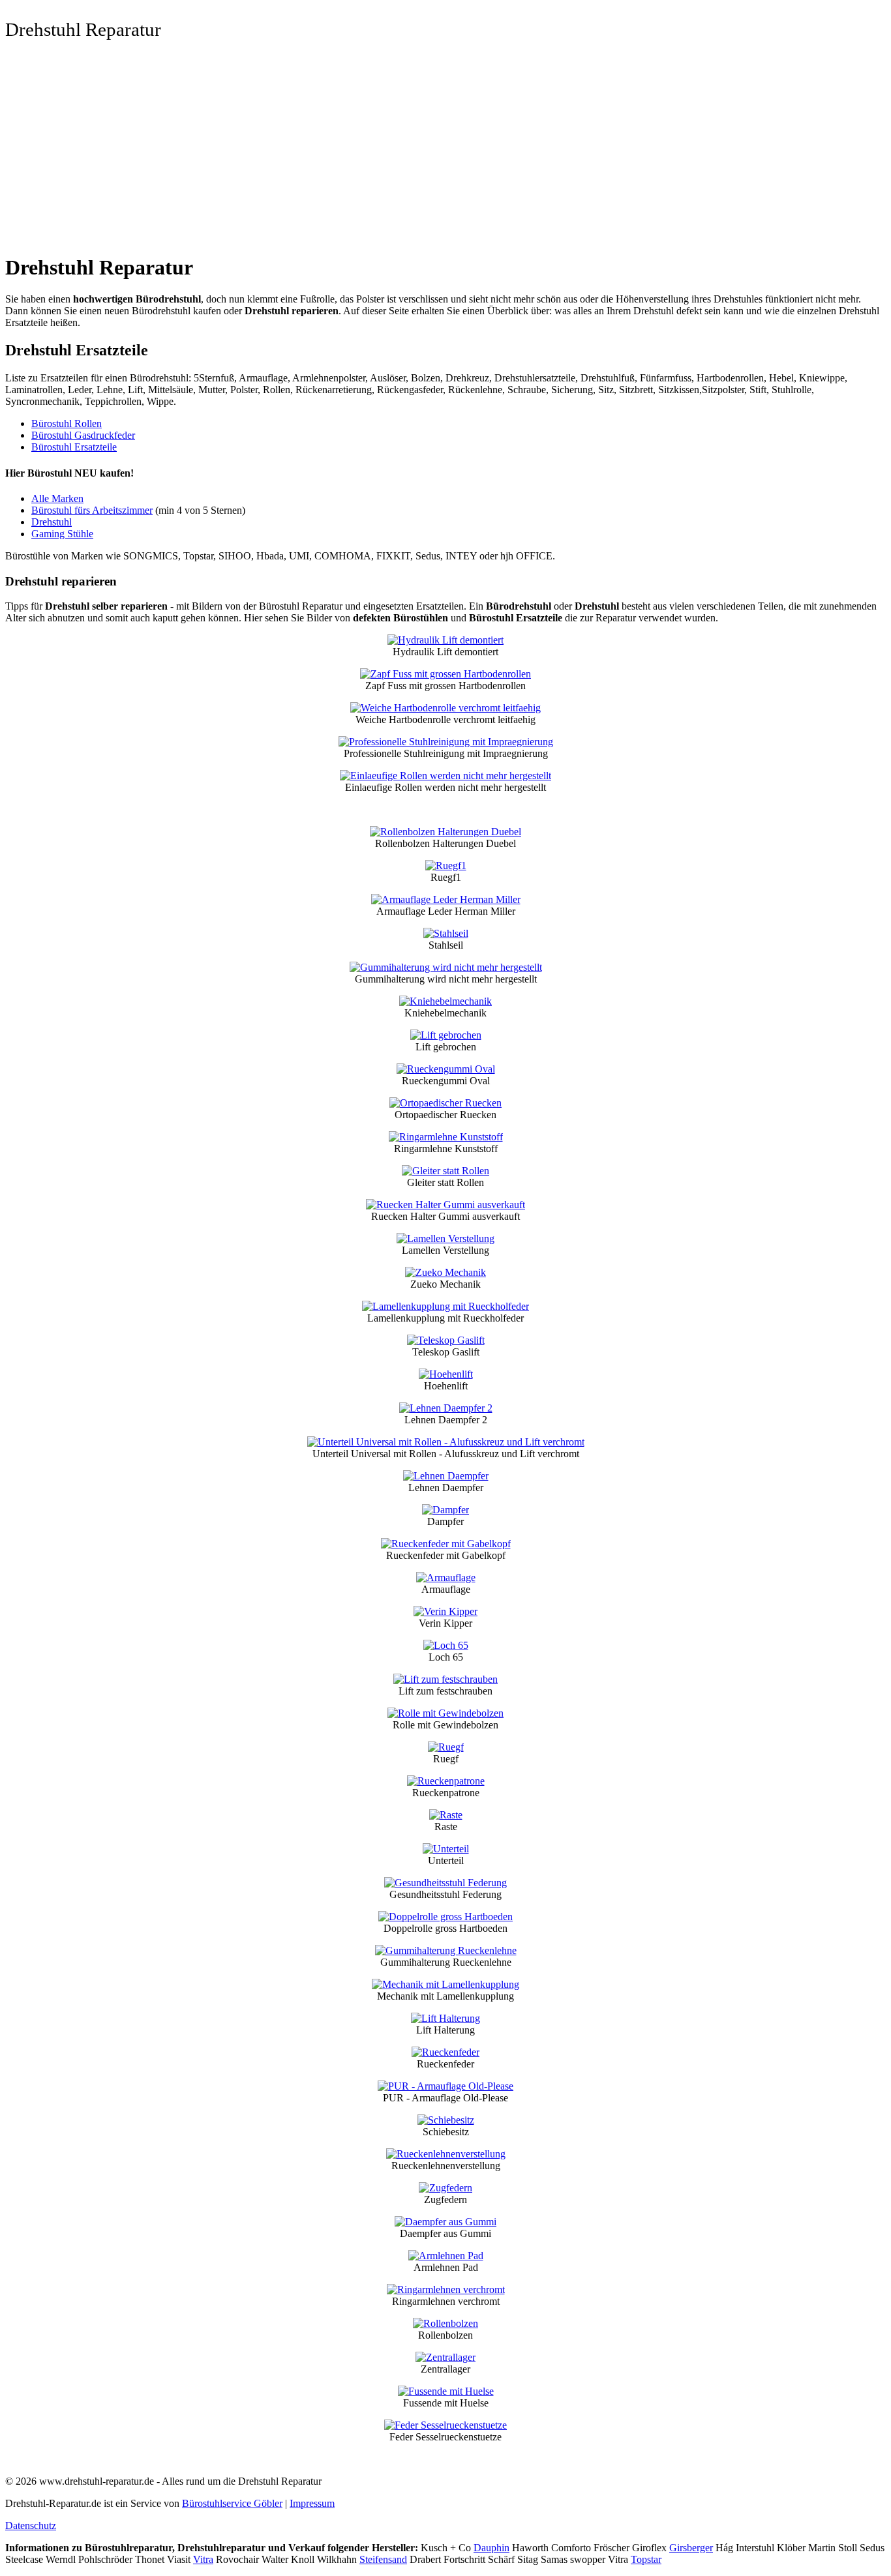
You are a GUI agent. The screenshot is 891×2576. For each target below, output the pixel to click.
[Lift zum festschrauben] (445, 1679)
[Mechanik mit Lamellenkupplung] (445, 1984)
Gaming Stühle (62, 534)
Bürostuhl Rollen (67, 423)
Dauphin (491, 2548)
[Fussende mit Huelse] (446, 2391)
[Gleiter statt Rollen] (445, 1171)
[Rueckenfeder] (445, 2052)
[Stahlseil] (446, 933)
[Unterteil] (446, 1849)
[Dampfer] (445, 1510)
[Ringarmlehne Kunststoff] (446, 1137)
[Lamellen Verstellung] (445, 1238)
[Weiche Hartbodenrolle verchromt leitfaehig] (445, 708)
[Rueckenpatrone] (446, 1781)
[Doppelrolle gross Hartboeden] (445, 1917)
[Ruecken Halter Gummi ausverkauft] (445, 1205)
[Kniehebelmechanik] (445, 1001)
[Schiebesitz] (446, 2120)
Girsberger (691, 2548)
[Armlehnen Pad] (446, 2256)
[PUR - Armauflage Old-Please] (445, 2086)
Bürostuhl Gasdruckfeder (83, 435)
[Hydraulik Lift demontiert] (445, 640)
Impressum (312, 2503)
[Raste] (446, 1815)
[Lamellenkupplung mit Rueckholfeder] (445, 1306)
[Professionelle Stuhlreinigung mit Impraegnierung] (446, 742)
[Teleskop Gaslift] (446, 1340)
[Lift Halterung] (445, 2018)
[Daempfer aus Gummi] (445, 2222)
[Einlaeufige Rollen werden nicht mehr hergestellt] (445, 776)
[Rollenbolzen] (445, 2323)
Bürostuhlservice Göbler (232, 2503)
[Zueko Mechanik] (445, 1272)
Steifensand (383, 2559)
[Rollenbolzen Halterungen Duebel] (445, 832)
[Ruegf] (446, 1747)
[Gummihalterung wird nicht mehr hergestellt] (446, 967)
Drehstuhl (52, 522)
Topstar (646, 2559)
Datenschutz (31, 2525)
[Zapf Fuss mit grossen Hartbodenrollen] (445, 674)
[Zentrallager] (445, 2357)
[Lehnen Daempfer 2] (446, 1408)
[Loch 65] (446, 1645)
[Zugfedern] (445, 2188)
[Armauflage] (446, 1577)
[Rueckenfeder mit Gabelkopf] (446, 1544)
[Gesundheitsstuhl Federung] (445, 1883)
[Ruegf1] (446, 866)
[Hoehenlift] (446, 1374)
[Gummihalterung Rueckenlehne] (446, 1950)
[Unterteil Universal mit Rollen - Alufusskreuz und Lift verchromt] (446, 1442)
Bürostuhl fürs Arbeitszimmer (92, 510)
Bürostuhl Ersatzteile (74, 447)
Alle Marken (57, 498)
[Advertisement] (445, 151)
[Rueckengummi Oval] (446, 1069)
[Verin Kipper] (445, 1611)
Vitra (203, 2559)
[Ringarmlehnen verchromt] (446, 2289)
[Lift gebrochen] (446, 1035)
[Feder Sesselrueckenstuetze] (445, 2425)
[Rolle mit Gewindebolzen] (445, 1713)
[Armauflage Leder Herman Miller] (446, 899)
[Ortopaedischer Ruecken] (445, 1103)
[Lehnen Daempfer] (446, 1476)
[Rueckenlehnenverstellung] (446, 2154)
